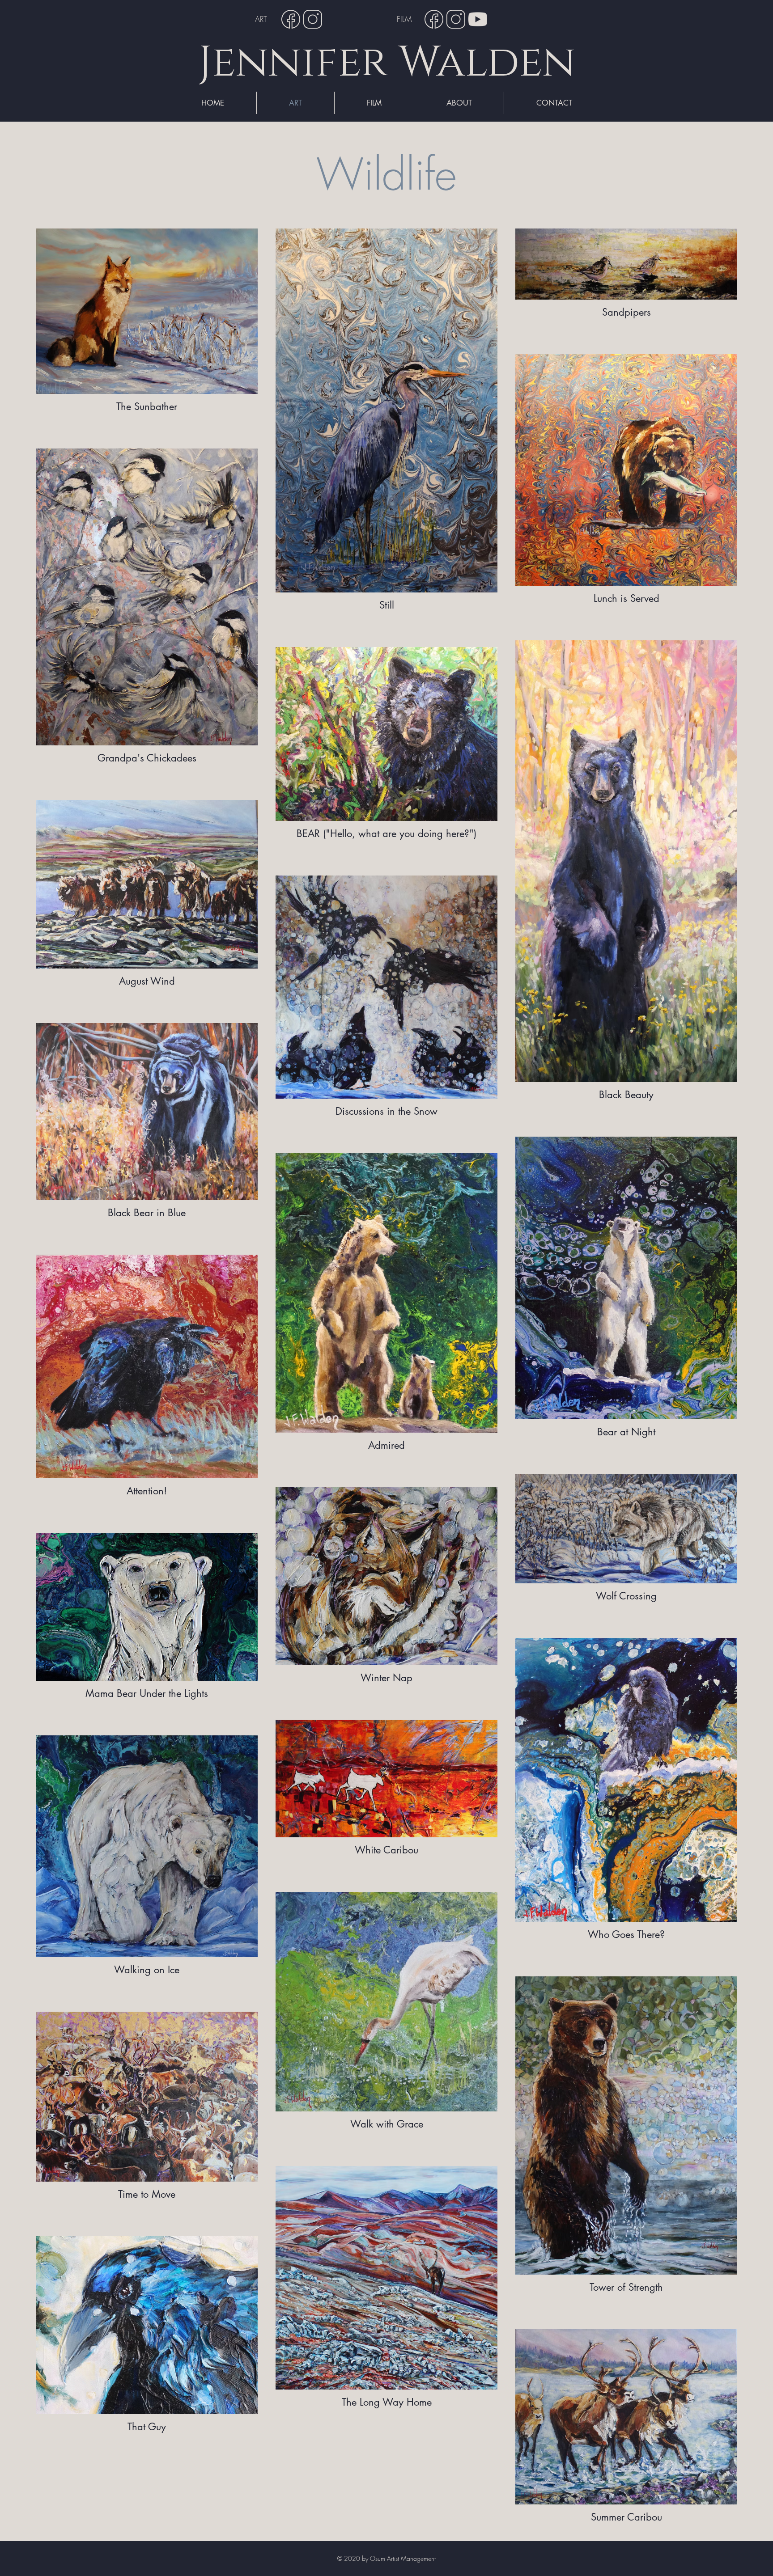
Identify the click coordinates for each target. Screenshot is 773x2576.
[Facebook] (291, 19)
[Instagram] (313, 19)
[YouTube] (478, 19)
